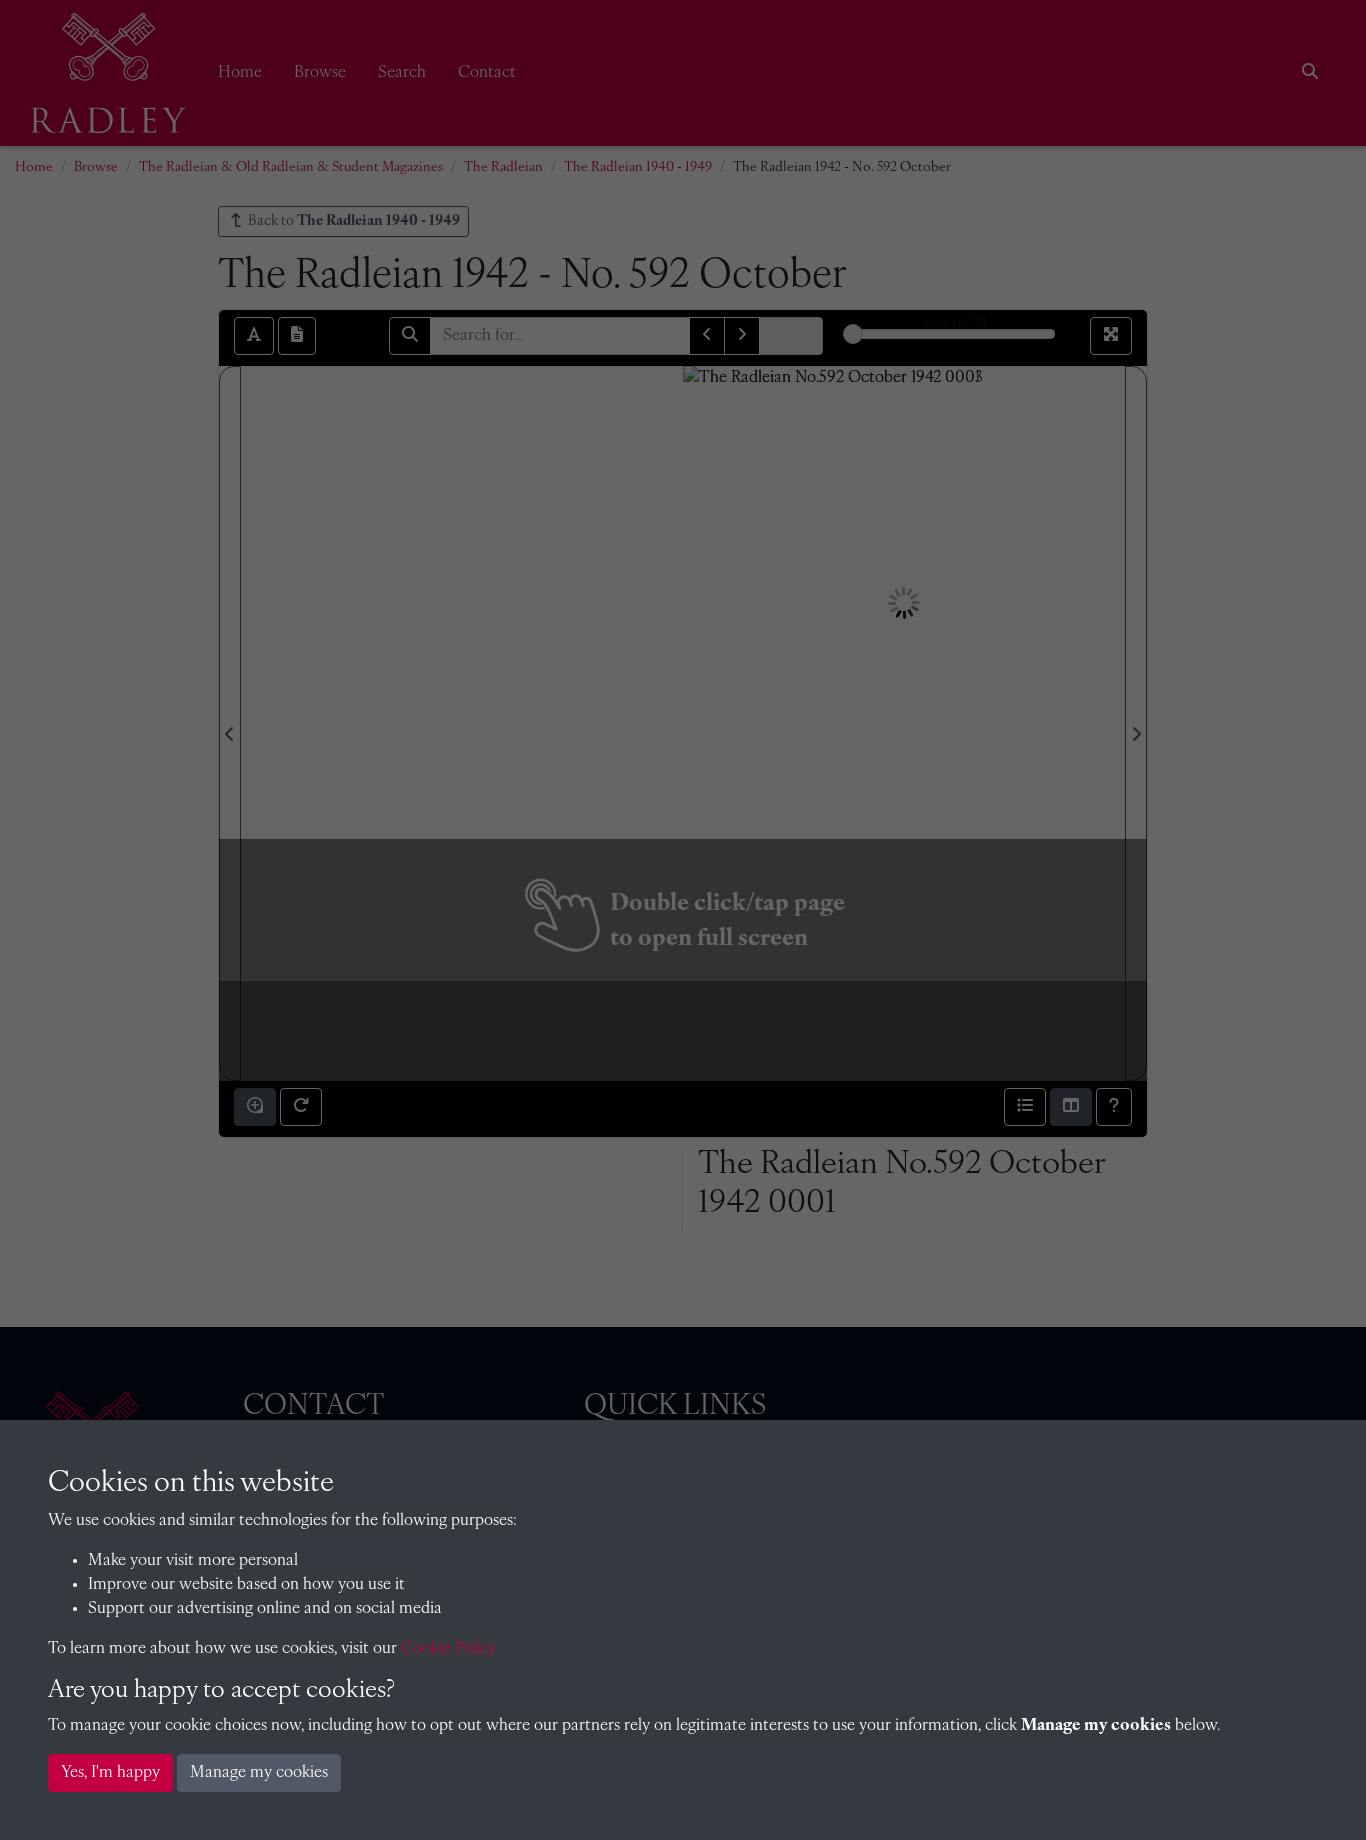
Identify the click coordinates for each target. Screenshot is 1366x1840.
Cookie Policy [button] (448, 1649)
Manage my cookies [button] (259, 1773)
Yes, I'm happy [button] (110, 1773)
